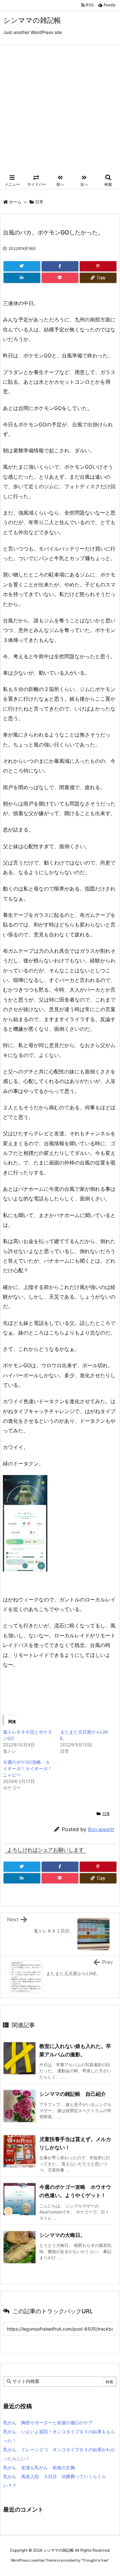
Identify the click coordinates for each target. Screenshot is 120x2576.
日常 (39, 202)
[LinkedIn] (22, 278)
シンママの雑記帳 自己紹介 (73, 2094)
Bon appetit (101, 1829)
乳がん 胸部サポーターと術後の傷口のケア (48, 2422)
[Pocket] (60, 278)
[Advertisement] (60, 109)
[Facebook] (60, 266)
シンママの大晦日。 (62, 2235)
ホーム (15, 202)
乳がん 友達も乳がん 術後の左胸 (39, 2467)
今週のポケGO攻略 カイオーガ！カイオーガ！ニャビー (28, 1768)
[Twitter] (22, 266)
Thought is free (95, 2560)
